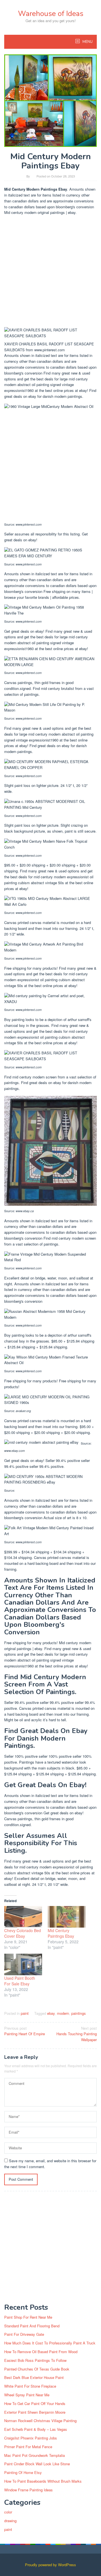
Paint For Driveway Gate (24, 2334)
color (8, 2512)
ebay (51, 2013)
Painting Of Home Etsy (23, 2472)
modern (63, 2013)
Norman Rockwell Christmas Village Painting (40, 2421)
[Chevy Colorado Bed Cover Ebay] (23, 1917)
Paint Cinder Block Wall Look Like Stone (37, 2464)
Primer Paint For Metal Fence (28, 2447)
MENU (87, 42)
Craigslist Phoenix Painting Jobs (31, 2438)
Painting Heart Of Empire (25, 2031)
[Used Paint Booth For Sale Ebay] (23, 1964)
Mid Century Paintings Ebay (61, 1933)
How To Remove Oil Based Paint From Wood (41, 2352)
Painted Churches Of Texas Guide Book (37, 2369)
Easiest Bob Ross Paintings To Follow (35, 2360)
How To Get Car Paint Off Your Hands (35, 2403)
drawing (10, 2521)
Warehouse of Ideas (51, 14)
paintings (79, 2013)
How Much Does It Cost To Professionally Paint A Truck (50, 2343)
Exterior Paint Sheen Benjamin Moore (35, 2412)
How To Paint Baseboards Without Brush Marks (43, 2481)
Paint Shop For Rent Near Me (28, 2317)
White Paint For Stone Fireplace (30, 2386)
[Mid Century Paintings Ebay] (67, 1917)
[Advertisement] (50, 272)
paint (25, 2013)
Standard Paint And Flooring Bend (32, 2326)
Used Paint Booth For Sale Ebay (20, 1981)
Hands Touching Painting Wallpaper (77, 2034)
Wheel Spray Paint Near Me (27, 2395)
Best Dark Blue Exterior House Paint (34, 2377)
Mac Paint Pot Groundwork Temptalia (35, 2455)
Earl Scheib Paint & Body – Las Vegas (36, 2429)
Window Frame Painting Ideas (28, 2490)
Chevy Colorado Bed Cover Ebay (23, 1933)
